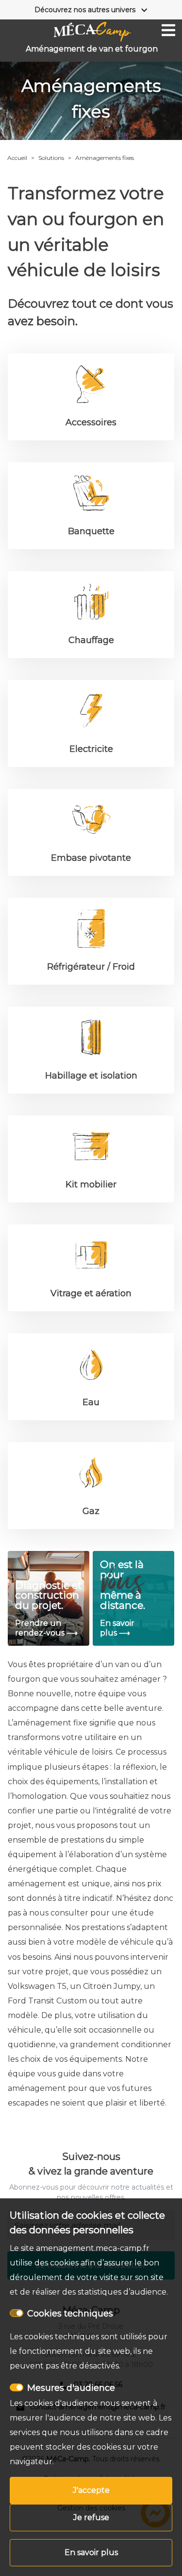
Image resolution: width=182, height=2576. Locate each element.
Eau (91, 1402)
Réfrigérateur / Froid (91, 967)
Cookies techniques (70, 2314)
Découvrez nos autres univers (85, 10)
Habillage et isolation (91, 1076)
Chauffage (91, 640)
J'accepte (91, 2490)
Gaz (91, 1511)
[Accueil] (93, 32)
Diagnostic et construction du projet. (48, 1595)
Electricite (91, 749)
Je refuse (91, 2517)
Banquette (91, 531)
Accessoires (91, 422)
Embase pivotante (91, 858)
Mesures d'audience (71, 2388)
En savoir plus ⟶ (117, 1628)
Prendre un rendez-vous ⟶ (46, 1628)
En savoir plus (91, 2552)
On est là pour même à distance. (123, 1585)
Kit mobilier (91, 1184)
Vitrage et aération (91, 1293)
